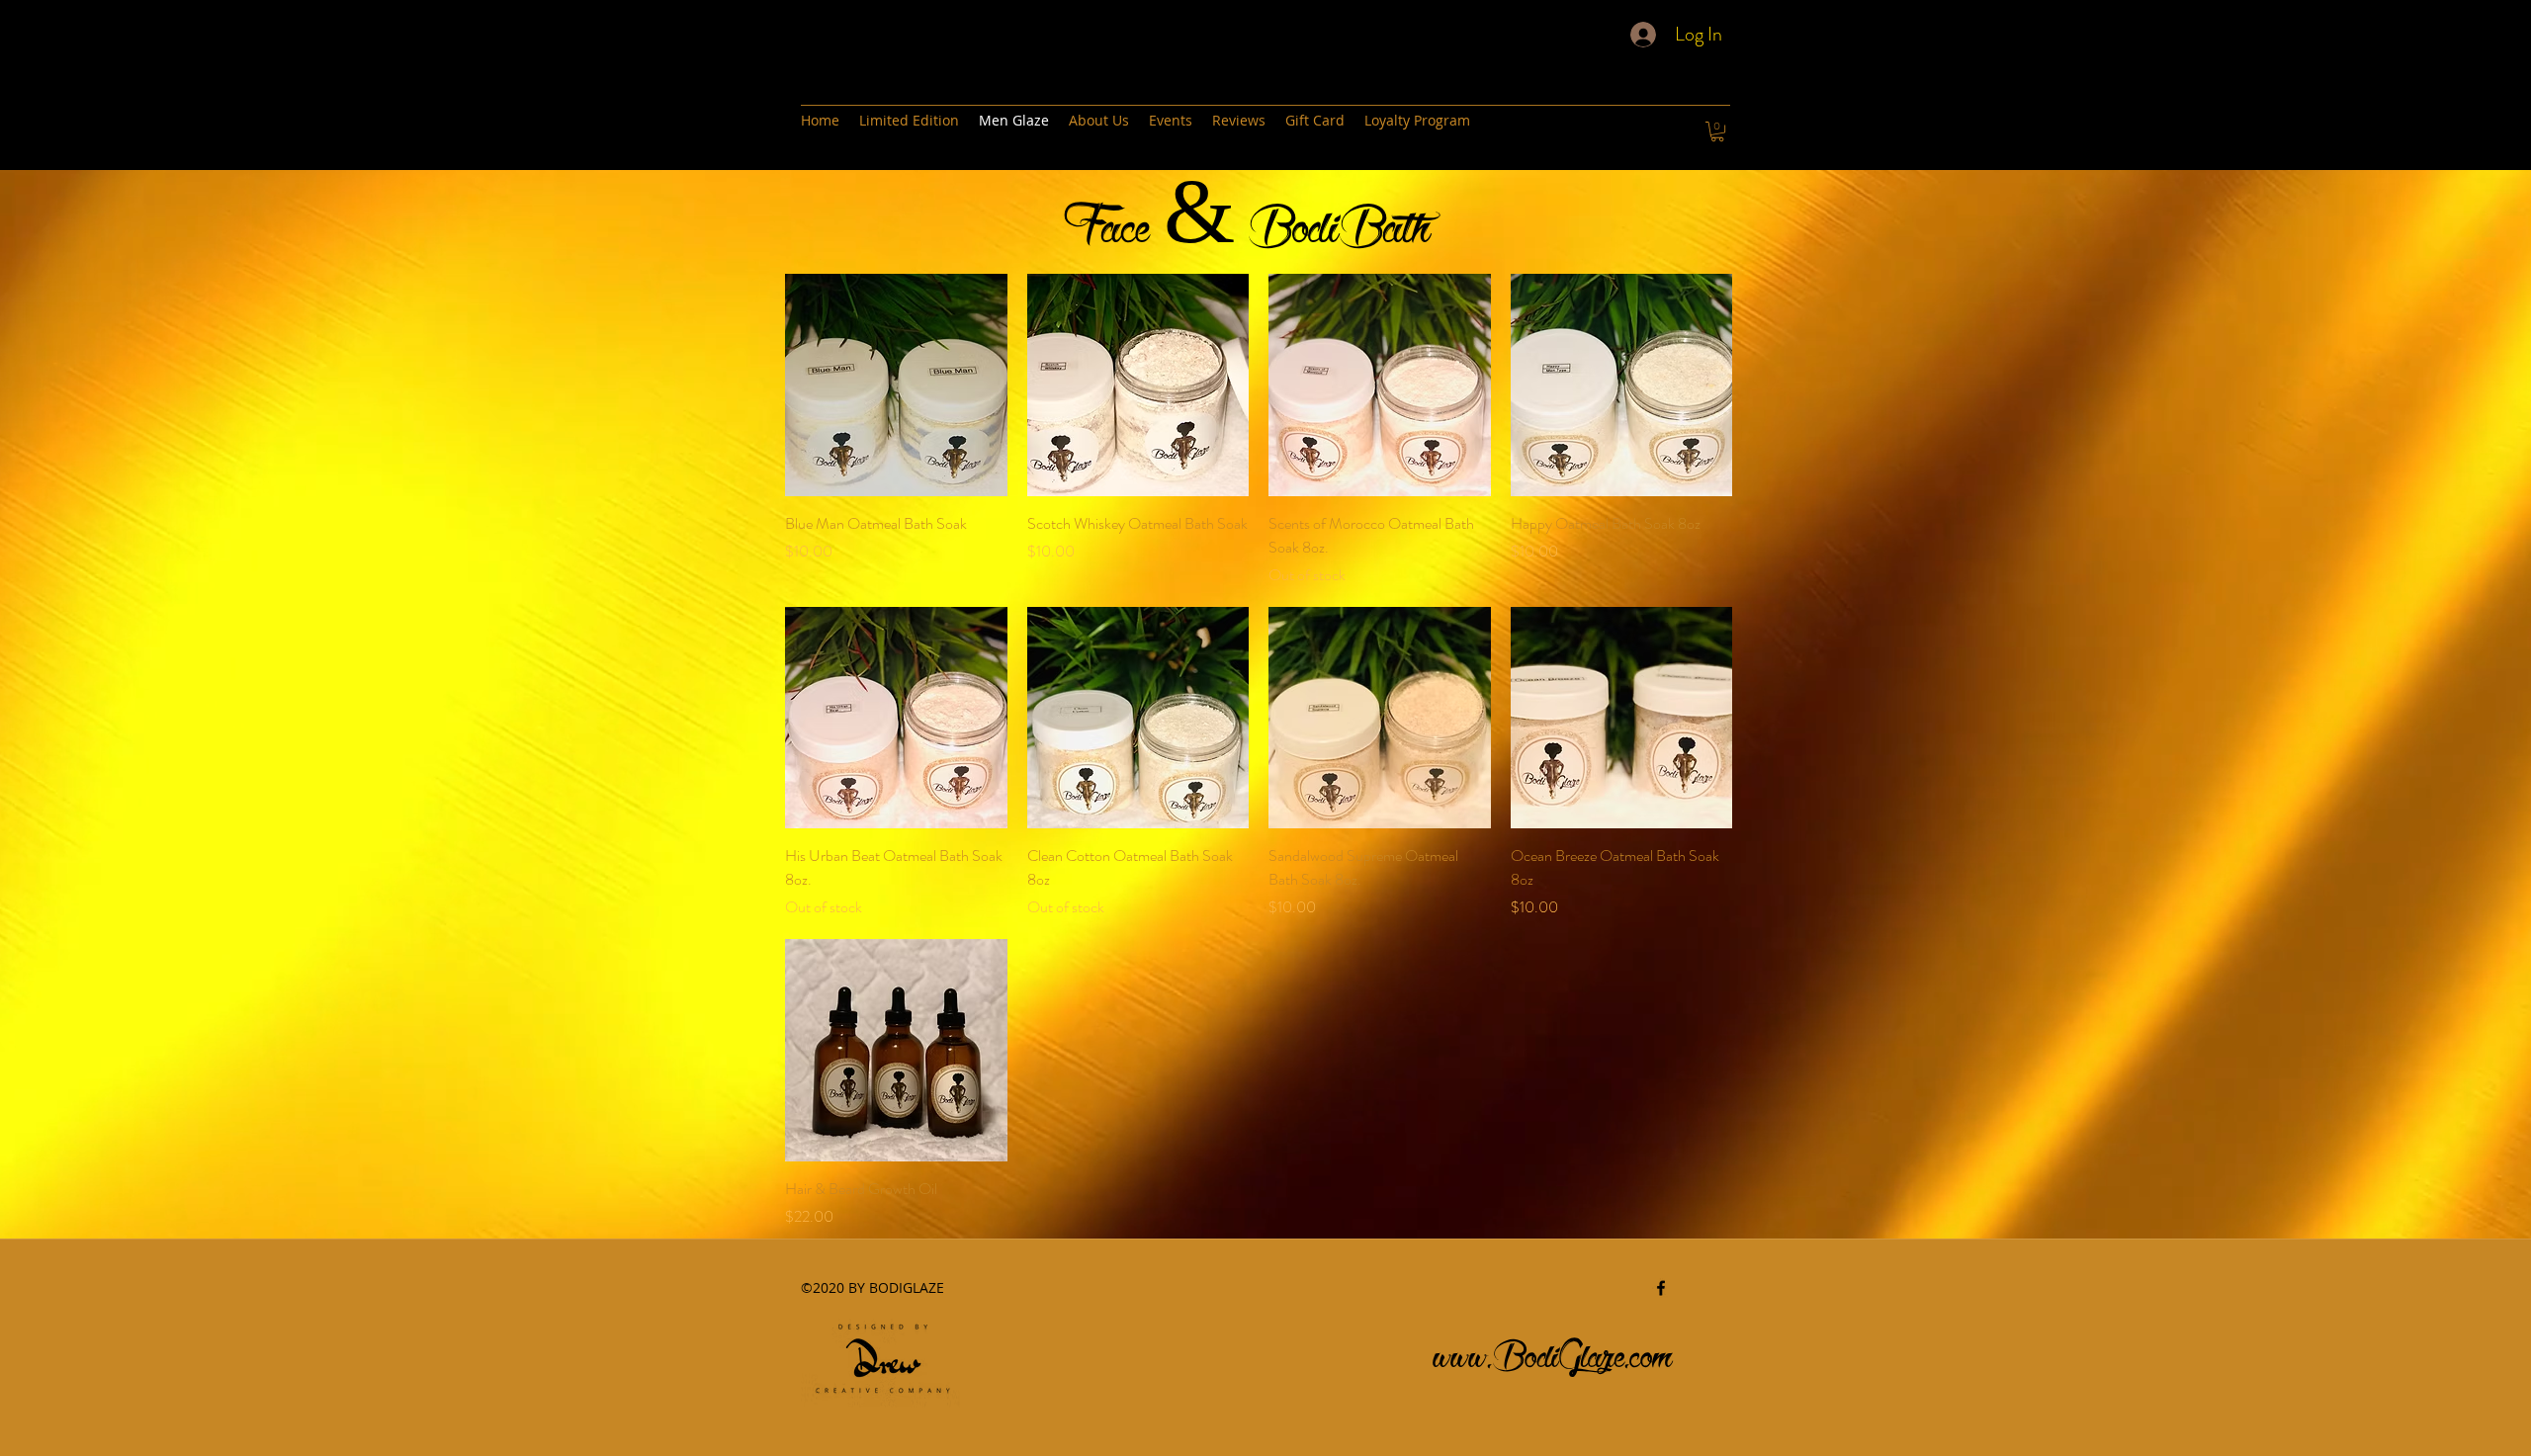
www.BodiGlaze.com (1553, 1351)
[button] (1717, 131)
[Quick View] (896, 385)
